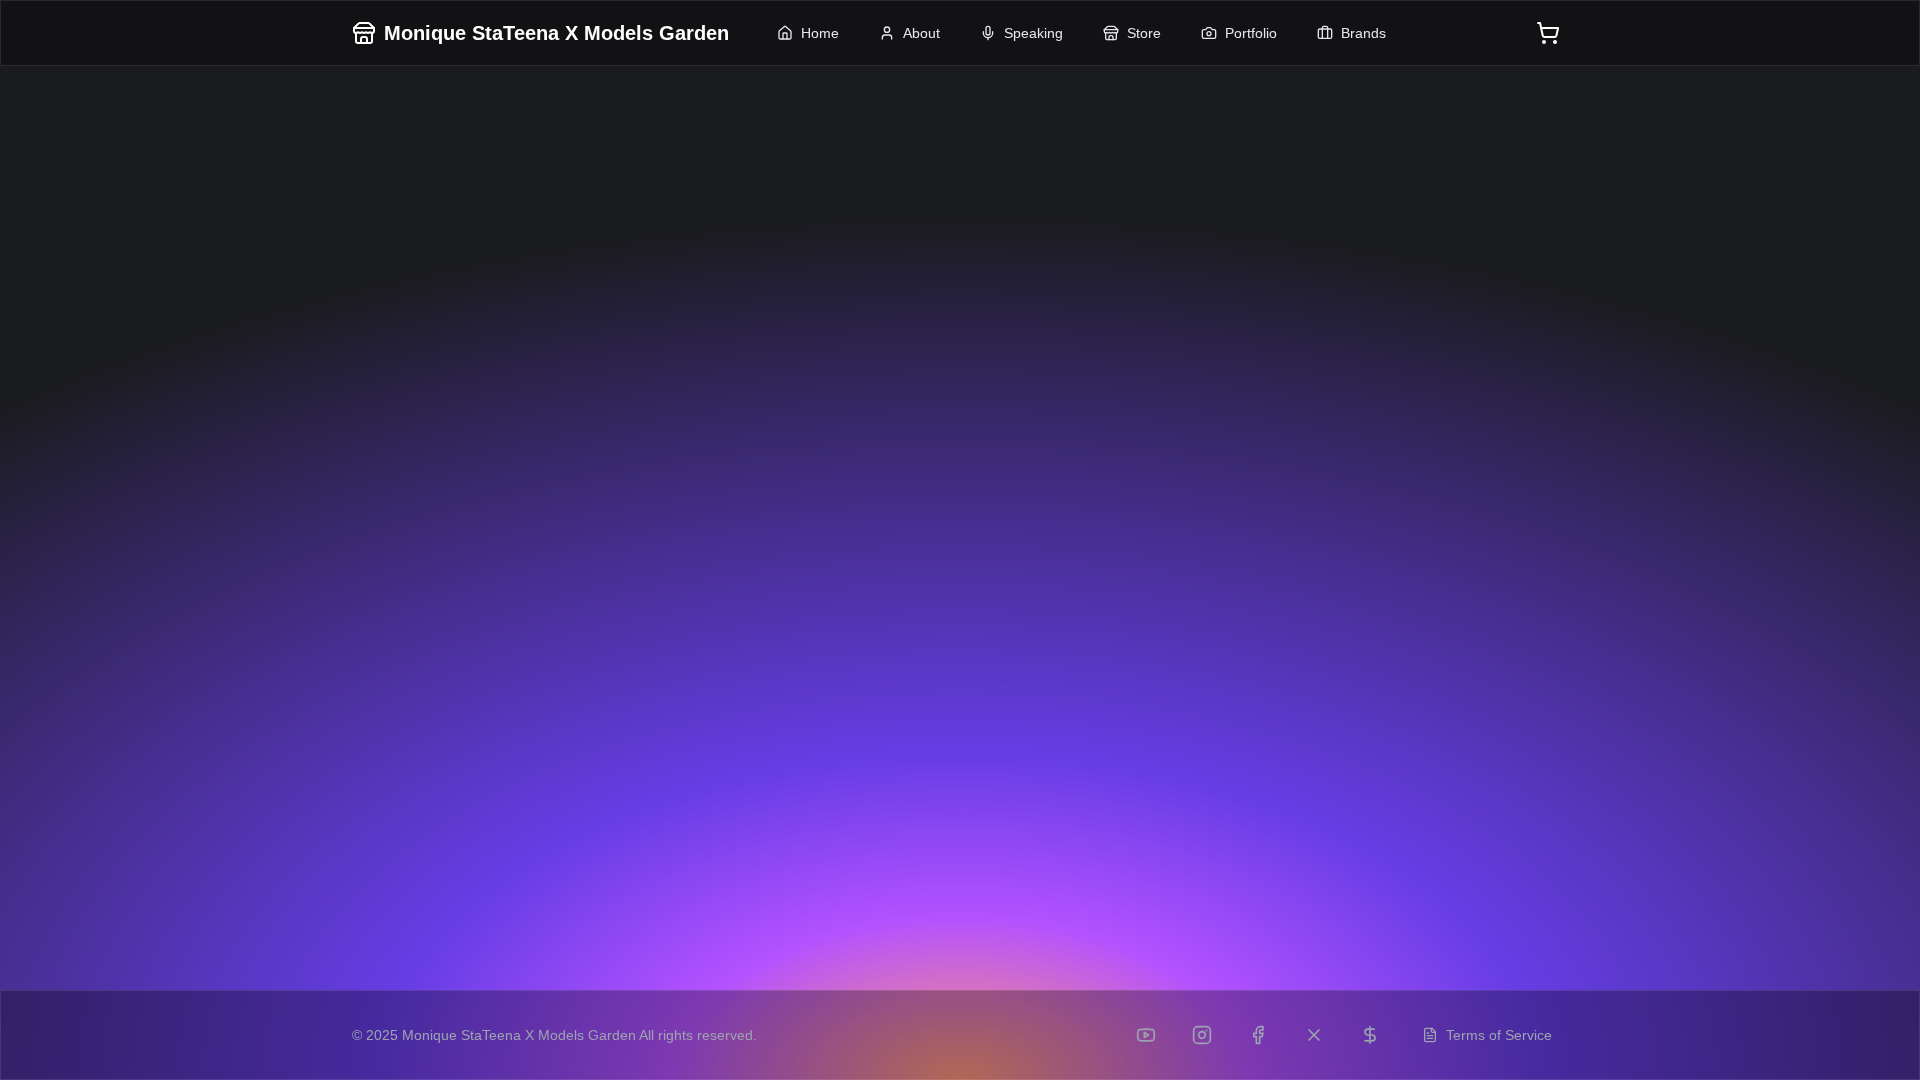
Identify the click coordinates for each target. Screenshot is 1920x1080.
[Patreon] (1370, 1035)
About (921, 33)
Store (1144, 33)
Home (820, 33)
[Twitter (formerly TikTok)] (1314, 1035)
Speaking (1033, 33)
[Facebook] (1258, 1035)
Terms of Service (1499, 1035)
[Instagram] (1202, 1035)
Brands (1363, 33)
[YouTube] (1146, 1035)
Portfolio (1251, 33)
